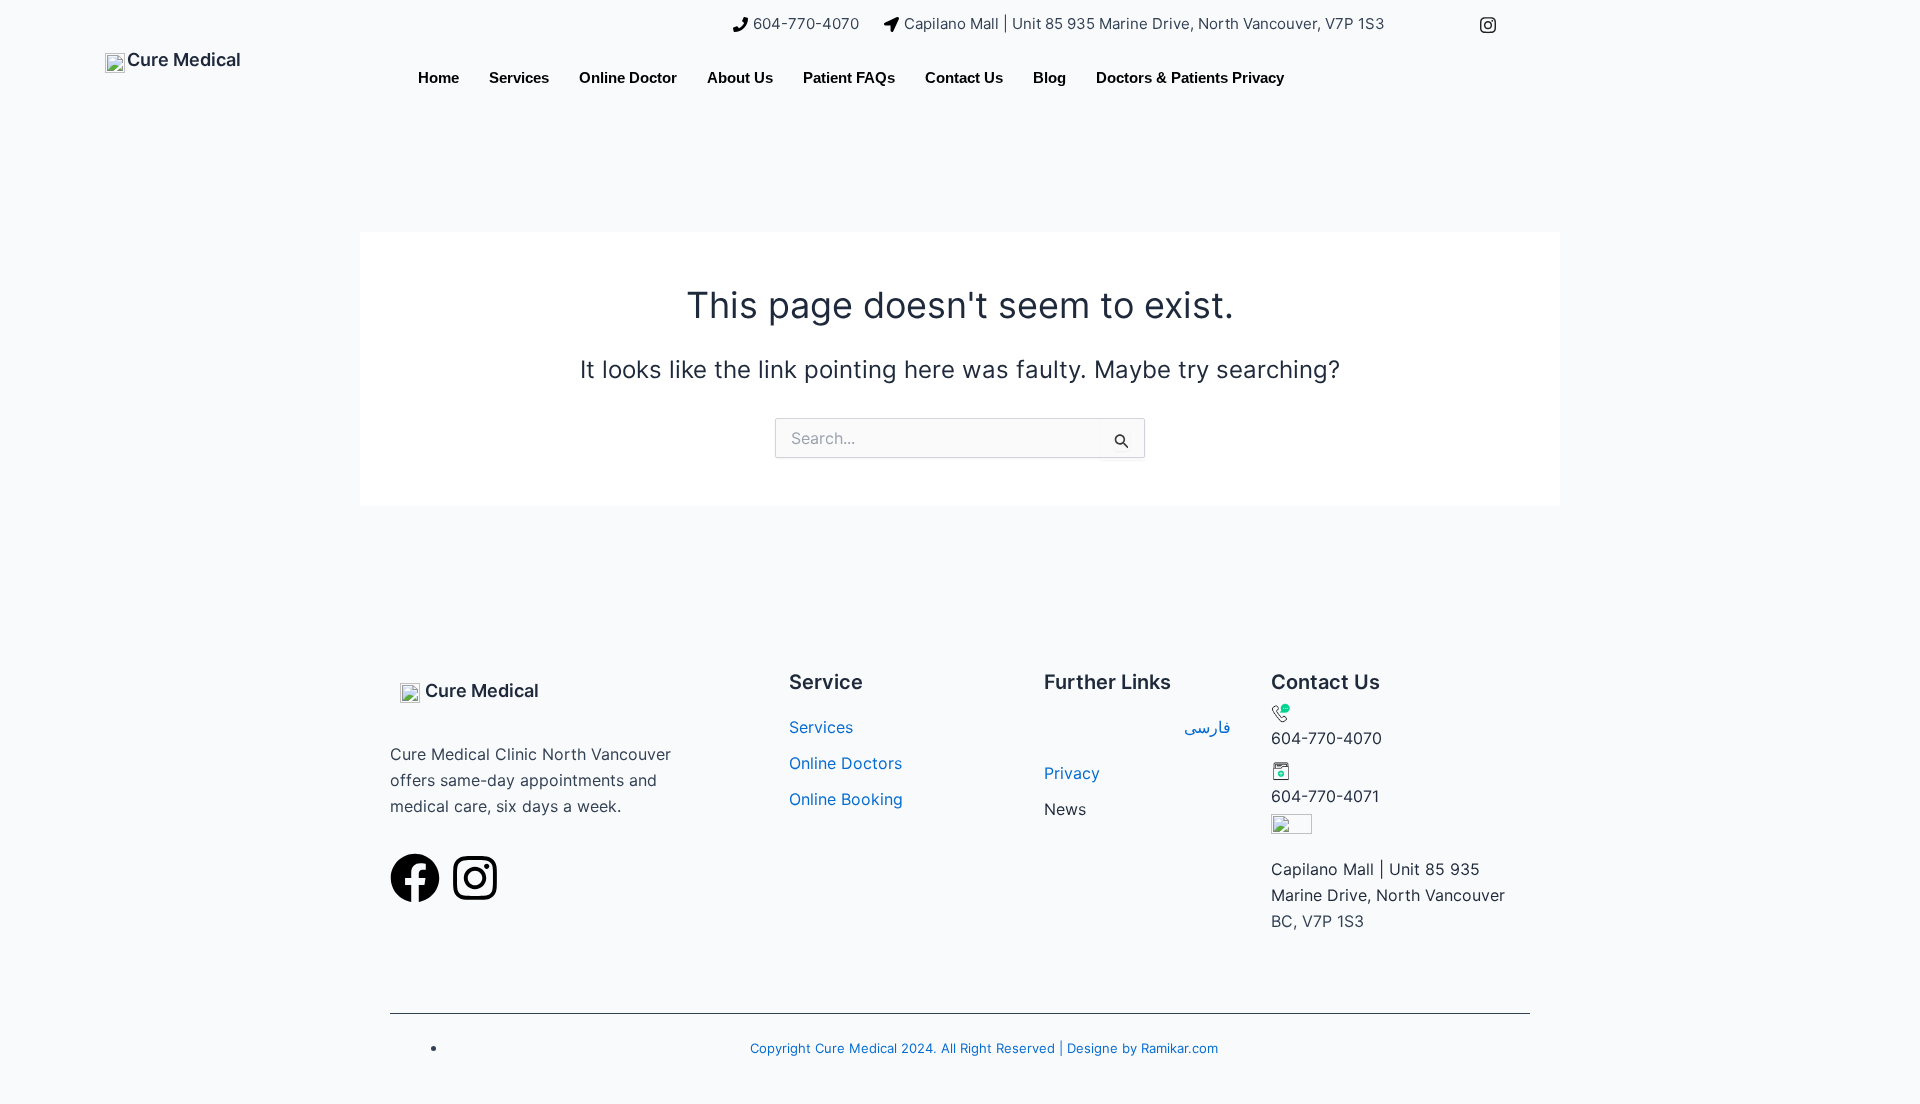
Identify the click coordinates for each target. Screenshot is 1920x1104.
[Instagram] (1488, 24)
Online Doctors (845, 763)
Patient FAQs (849, 77)
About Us (740, 77)
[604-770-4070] (798, 24)
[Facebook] (1443, 24)
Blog (1049, 77)
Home (438, 77)
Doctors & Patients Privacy (1190, 77)
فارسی (1207, 727)
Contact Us (964, 77)
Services (519, 77)
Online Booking (846, 799)
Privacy (1072, 773)
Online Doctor (628, 77)
